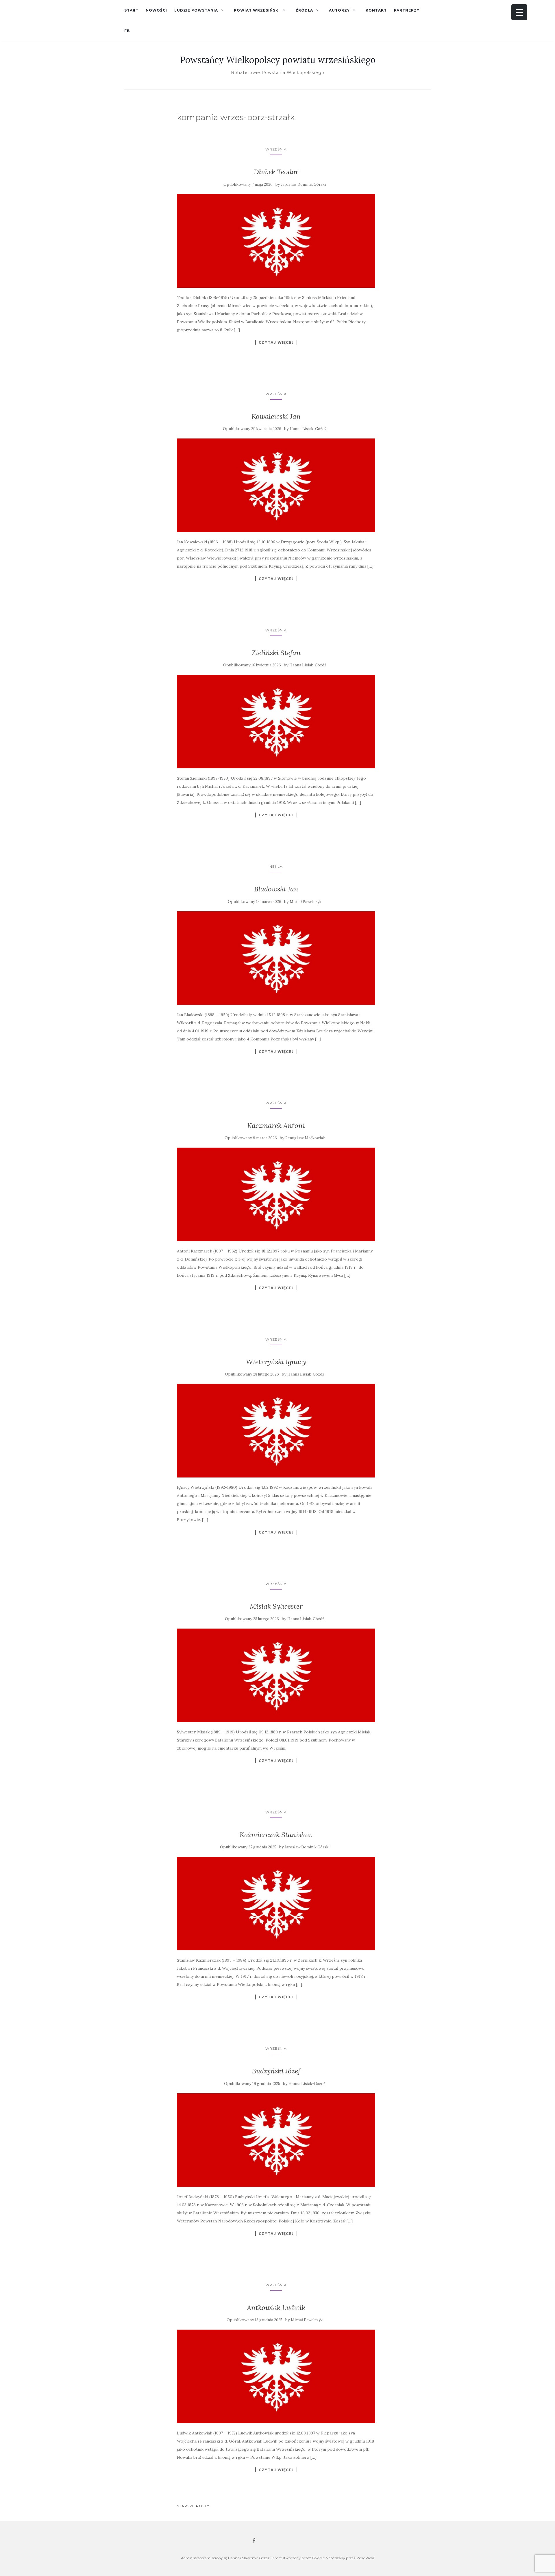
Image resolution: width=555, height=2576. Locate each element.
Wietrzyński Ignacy (276, 1362)
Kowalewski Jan (276, 416)
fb (127, 31)
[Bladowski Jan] (276, 958)
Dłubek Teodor (276, 172)
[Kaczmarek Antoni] (276, 1194)
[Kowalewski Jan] (276, 485)
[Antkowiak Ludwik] (276, 2376)
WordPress (365, 2558)
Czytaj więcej (276, 342)
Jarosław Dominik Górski (303, 184)
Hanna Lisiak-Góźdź (308, 429)
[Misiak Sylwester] (276, 1675)
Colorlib (318, 2558)
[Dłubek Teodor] (276, 241)
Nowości (156, 10)
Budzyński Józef (276, 2071)
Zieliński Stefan (276, 653)
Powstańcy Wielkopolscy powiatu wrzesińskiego (278, 60)
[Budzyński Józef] (276, 2140)
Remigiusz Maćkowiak (305, 1138)
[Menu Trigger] (519, 12)
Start (131, 10)
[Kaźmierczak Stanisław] (276, 1904)
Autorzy (339, 10)
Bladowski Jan (276, 889)
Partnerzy (407, 10)
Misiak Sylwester (276, 1606)
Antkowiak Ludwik (276, 2308)
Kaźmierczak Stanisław (276, 1835)
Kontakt (376, 10)
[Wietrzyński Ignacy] (276, 1431)
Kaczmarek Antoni (276, 1126)
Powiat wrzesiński (257, 10)
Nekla (276, 866)
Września (276, 149)
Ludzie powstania (196, 10)
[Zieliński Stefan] (276, 722)
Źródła (304, 10)
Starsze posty (193, 2506)
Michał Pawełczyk (306, 902)
